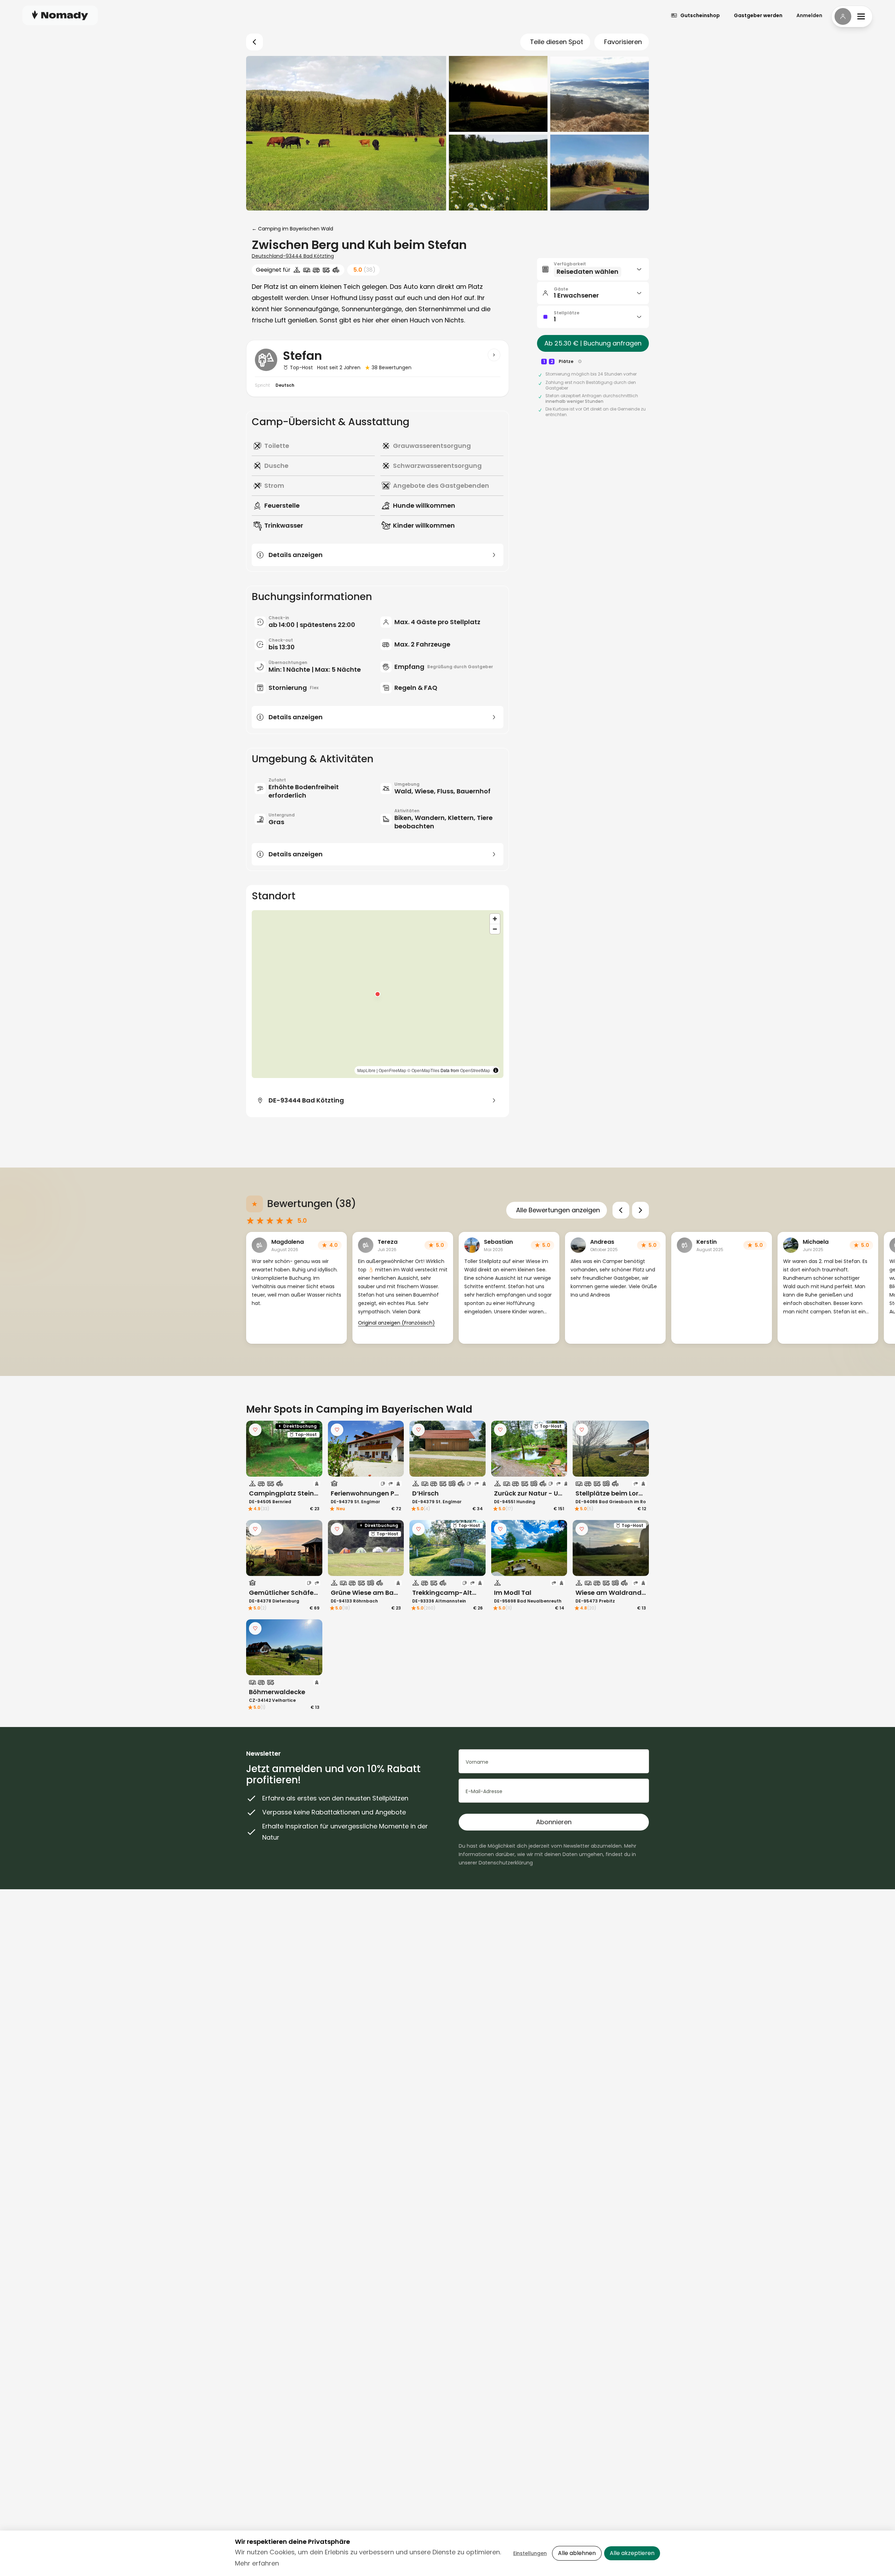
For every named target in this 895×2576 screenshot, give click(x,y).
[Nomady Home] (60, 15)
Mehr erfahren (257, 2563)
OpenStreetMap (475, 1070)
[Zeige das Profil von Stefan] (494, 355)
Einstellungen (530, 2553)
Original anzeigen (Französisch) (396, 1323)
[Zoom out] (495, 929)
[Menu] (852, 16)
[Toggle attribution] (496, 1070)
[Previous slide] (621, 1210)
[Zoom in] (495, 919)
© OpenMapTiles (423, 1070)
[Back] (255, 42)
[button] (378, 994)
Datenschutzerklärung (506, 1863)
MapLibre (366, 1070)
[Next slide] (640, 1210)
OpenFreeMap (392, 1070)
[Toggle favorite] (255, 1430)
